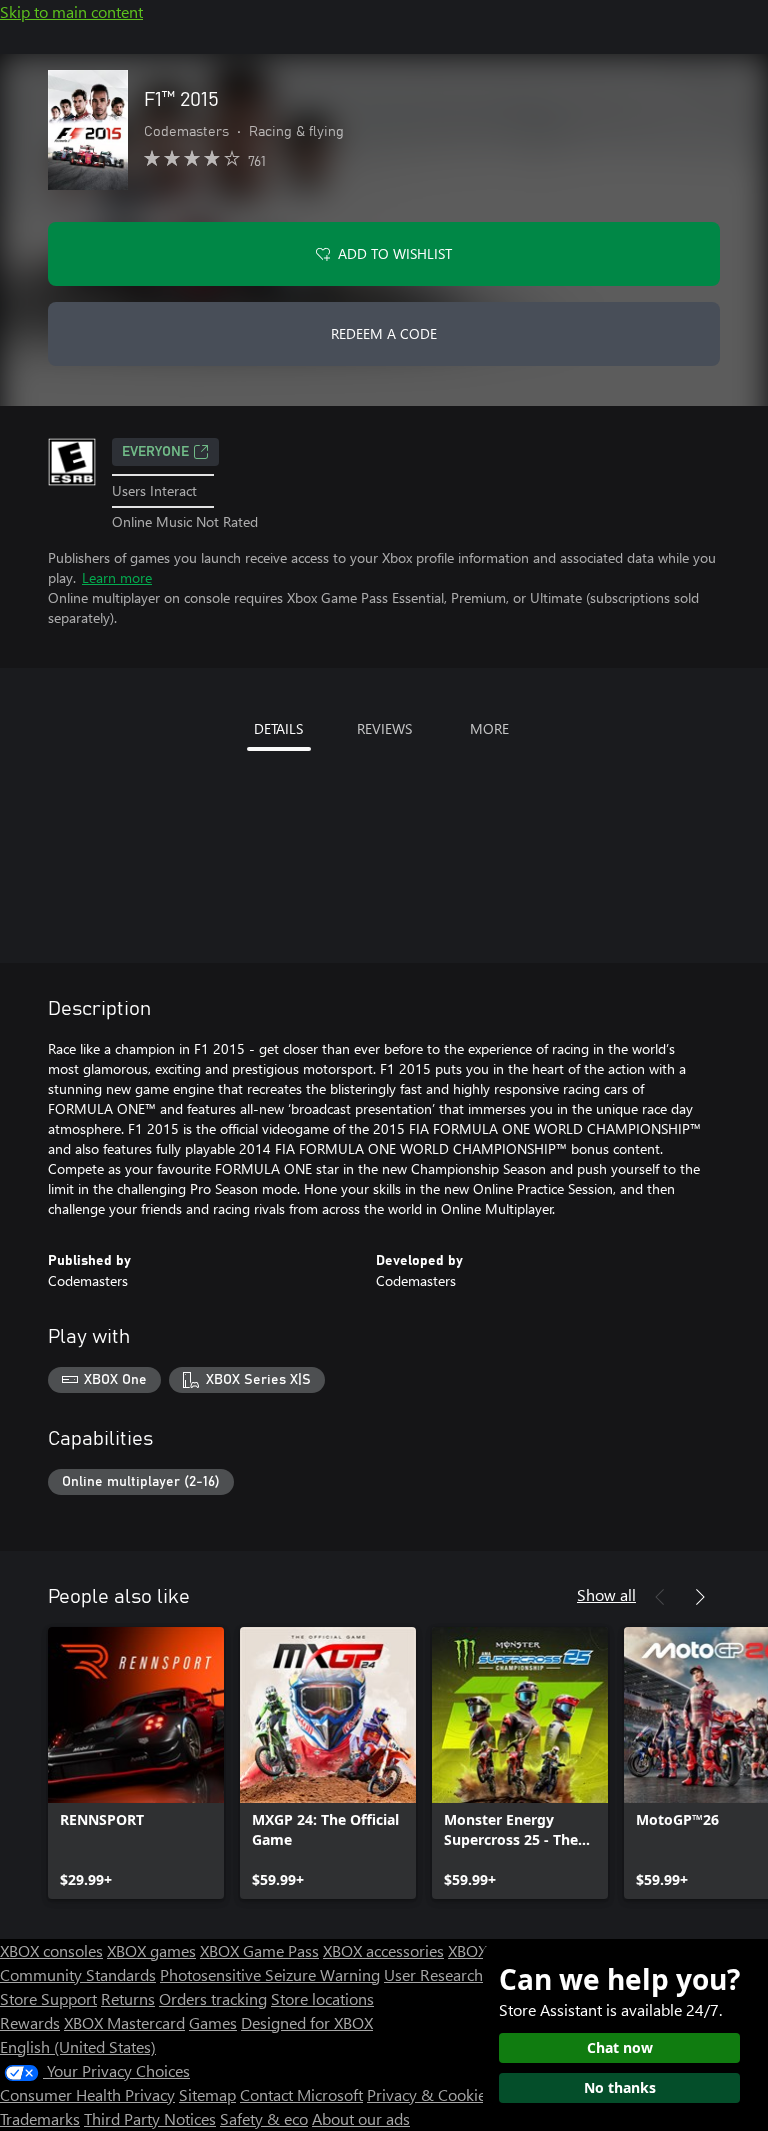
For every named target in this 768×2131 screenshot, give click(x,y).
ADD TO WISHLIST (395, 253)
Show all (606, 1594)
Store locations (322, 1998)
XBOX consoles (51, 1950)
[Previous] (660, 1597)
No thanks (620, 2087)
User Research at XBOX (465, 1974)
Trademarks (40, 2118)
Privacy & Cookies (430, 2094)
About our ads (361, 2118)
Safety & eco (264, 2118)
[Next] (700, 1597)
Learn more (117, 577)
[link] (136, 1763)
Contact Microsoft (301, 2094)
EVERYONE (155, 452)
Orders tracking (213, 1998)
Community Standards (78, 1974)
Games (213, 2022)
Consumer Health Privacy (87, 2094)
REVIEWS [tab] (384, 728)
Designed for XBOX (307, 2022)
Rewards (30, 2022)
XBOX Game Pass (259, 1950)
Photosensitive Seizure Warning (270, 1974)
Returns (128, 1998)
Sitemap (207, 2094)
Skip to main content (71, 11)
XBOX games (151, 1950)
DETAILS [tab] (278, 728)
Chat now (620, 2047)
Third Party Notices (150, 2118)
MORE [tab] (489, 728)
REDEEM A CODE (384, 333)
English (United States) (78, 2046)
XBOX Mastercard (124, 2022)
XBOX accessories (383, 1950)
